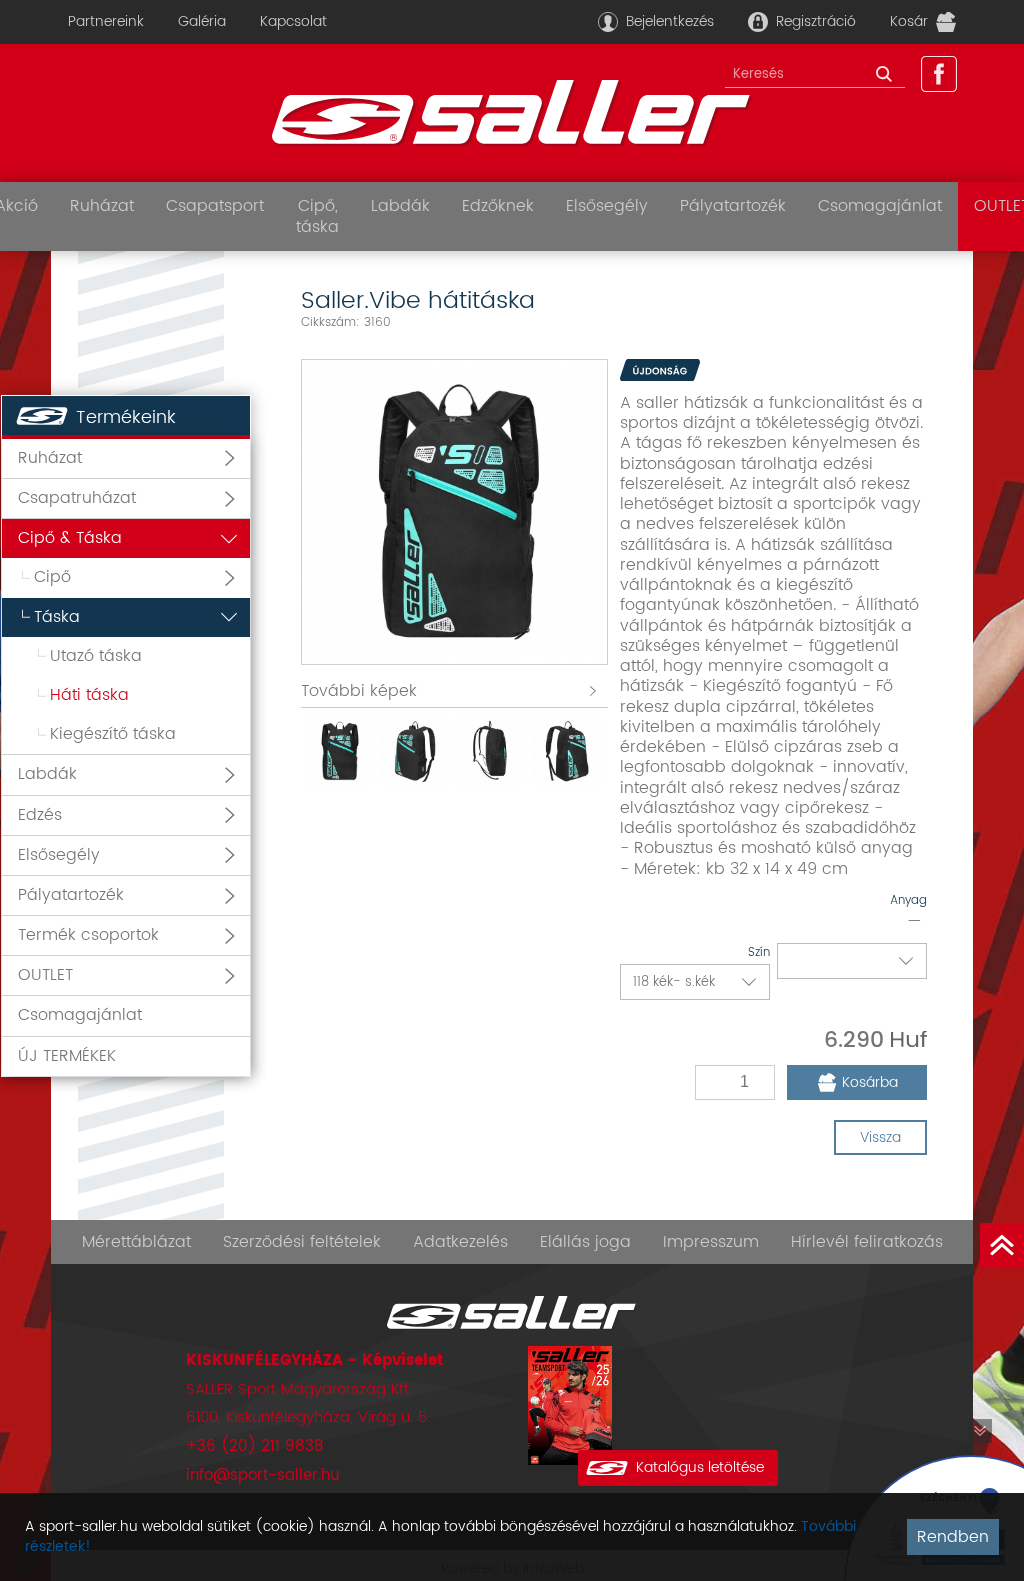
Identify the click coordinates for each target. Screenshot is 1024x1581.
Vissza (880, 1137)
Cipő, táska (317, 216)
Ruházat (102, 206)
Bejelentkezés (670, 21)
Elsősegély (607, 206)
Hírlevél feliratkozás (867, 1242)
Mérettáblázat (136, 1242)
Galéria (202, 21)
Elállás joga (585, 1242)
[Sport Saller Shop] (512, 113)
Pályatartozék (733, 206)
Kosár (909, 21)
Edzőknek (498, 206)
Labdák (400, 206)
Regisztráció (816, 21)
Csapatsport (215, 206)
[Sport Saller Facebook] (939, 74)
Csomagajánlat (880, 206)
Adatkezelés (460, 1242)
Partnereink (106, 21)
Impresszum (711, 1242)
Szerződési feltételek (302, 1242)
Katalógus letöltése (700, 1467)
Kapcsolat (293, 21)
